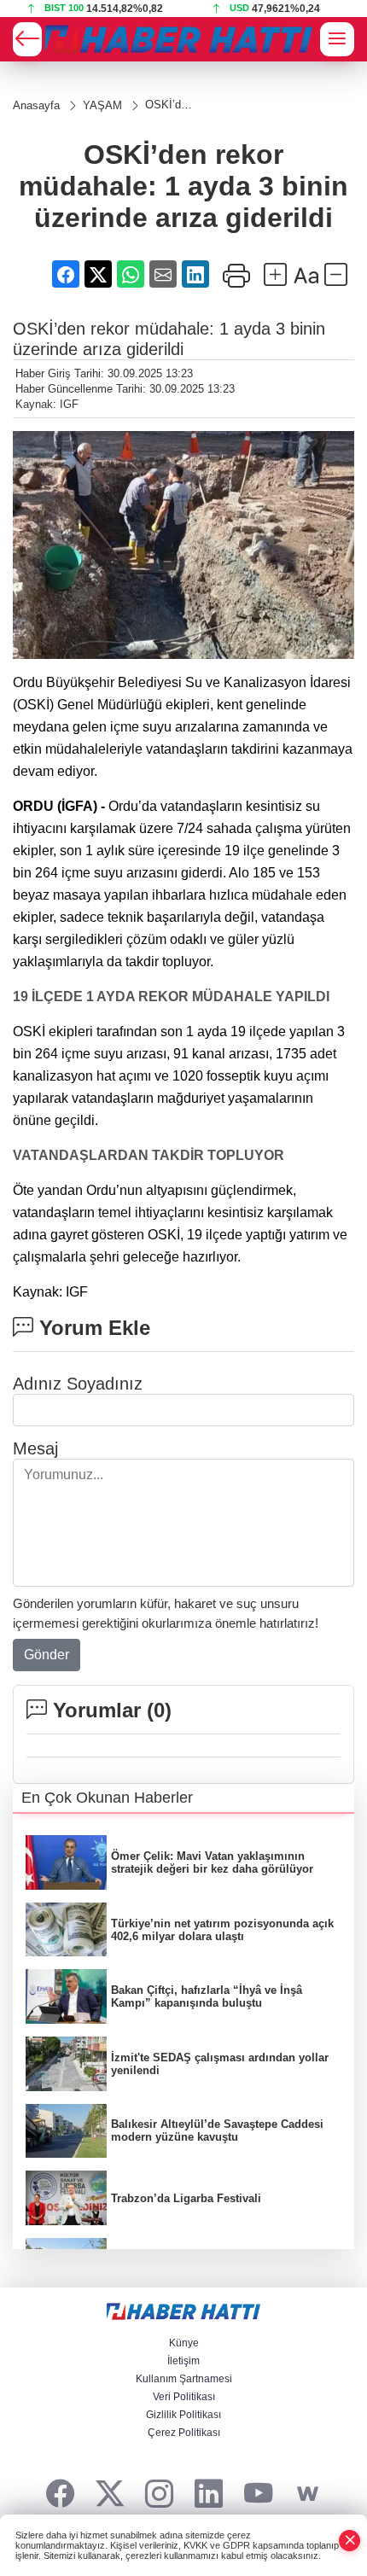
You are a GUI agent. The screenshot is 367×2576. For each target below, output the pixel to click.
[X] (110, 2494)
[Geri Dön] (27, 39)
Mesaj (35, 1448)
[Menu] (337, 39)
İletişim (183, 2361)
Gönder (47, 1655)
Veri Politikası (184, 2397)
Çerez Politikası (184, 2433)
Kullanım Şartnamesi (184, 2379)
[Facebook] (60, 2494)
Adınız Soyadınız (78, 1384)
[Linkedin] (209, 2494)
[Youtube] (258, 2494)
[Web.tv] (308, 2494)
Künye (184, 2343)
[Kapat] (350, 2541)
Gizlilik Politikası (183, 2415)
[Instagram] (159, 2494)
